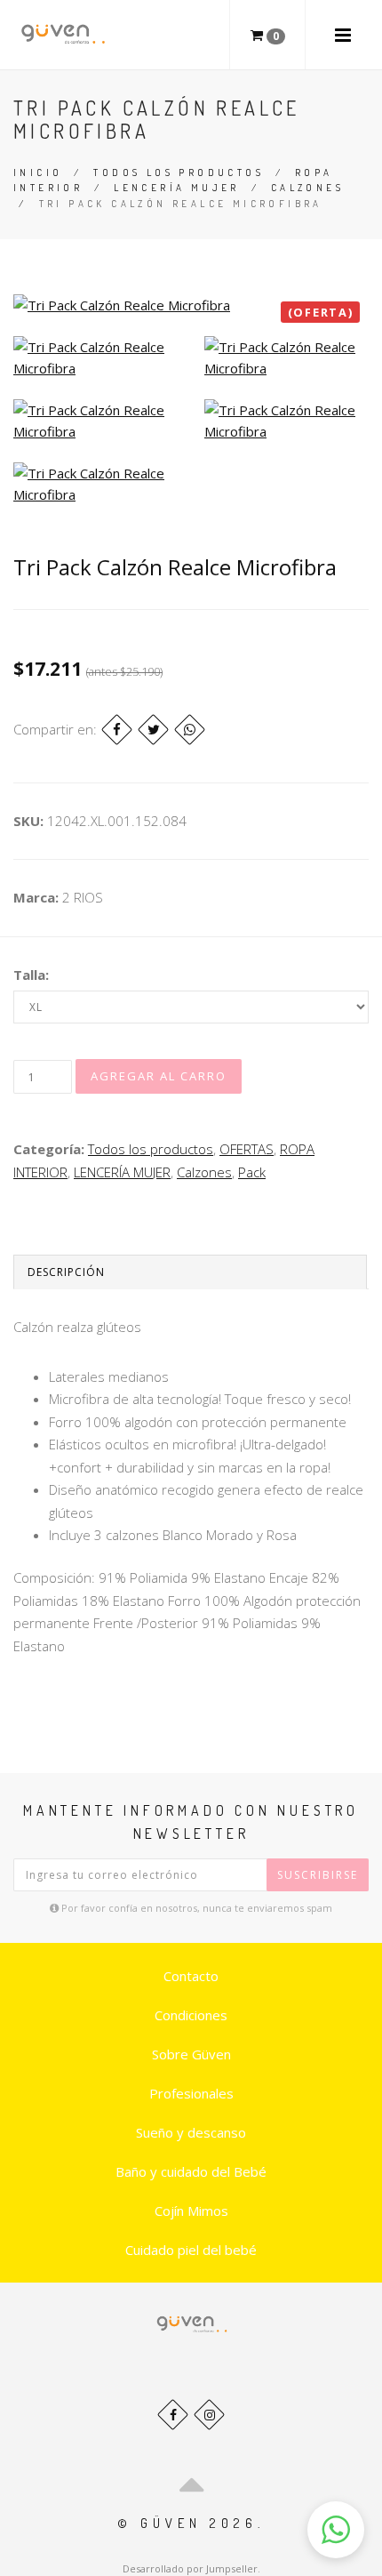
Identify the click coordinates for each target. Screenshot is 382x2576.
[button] (336, 2530)
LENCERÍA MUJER (177, 188)
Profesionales (191, 2093)
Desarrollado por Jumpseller (190, 2568)
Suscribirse (318, 1875)
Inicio (38, 173)
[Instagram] (209, 2415)
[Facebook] (117, 730)
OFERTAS (247, 1149)
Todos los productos (179, 173)
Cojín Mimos (191, 2211)
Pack (252, 1172)
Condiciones (191, 2015)
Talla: (31, 975)
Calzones (307, 188)
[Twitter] (153, 730)
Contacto (191, 1976)
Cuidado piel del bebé (191, 2250)
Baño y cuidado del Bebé (191, 2171)
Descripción (66, 1272)
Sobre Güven (191, 2054)
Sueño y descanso (191, 2132)
